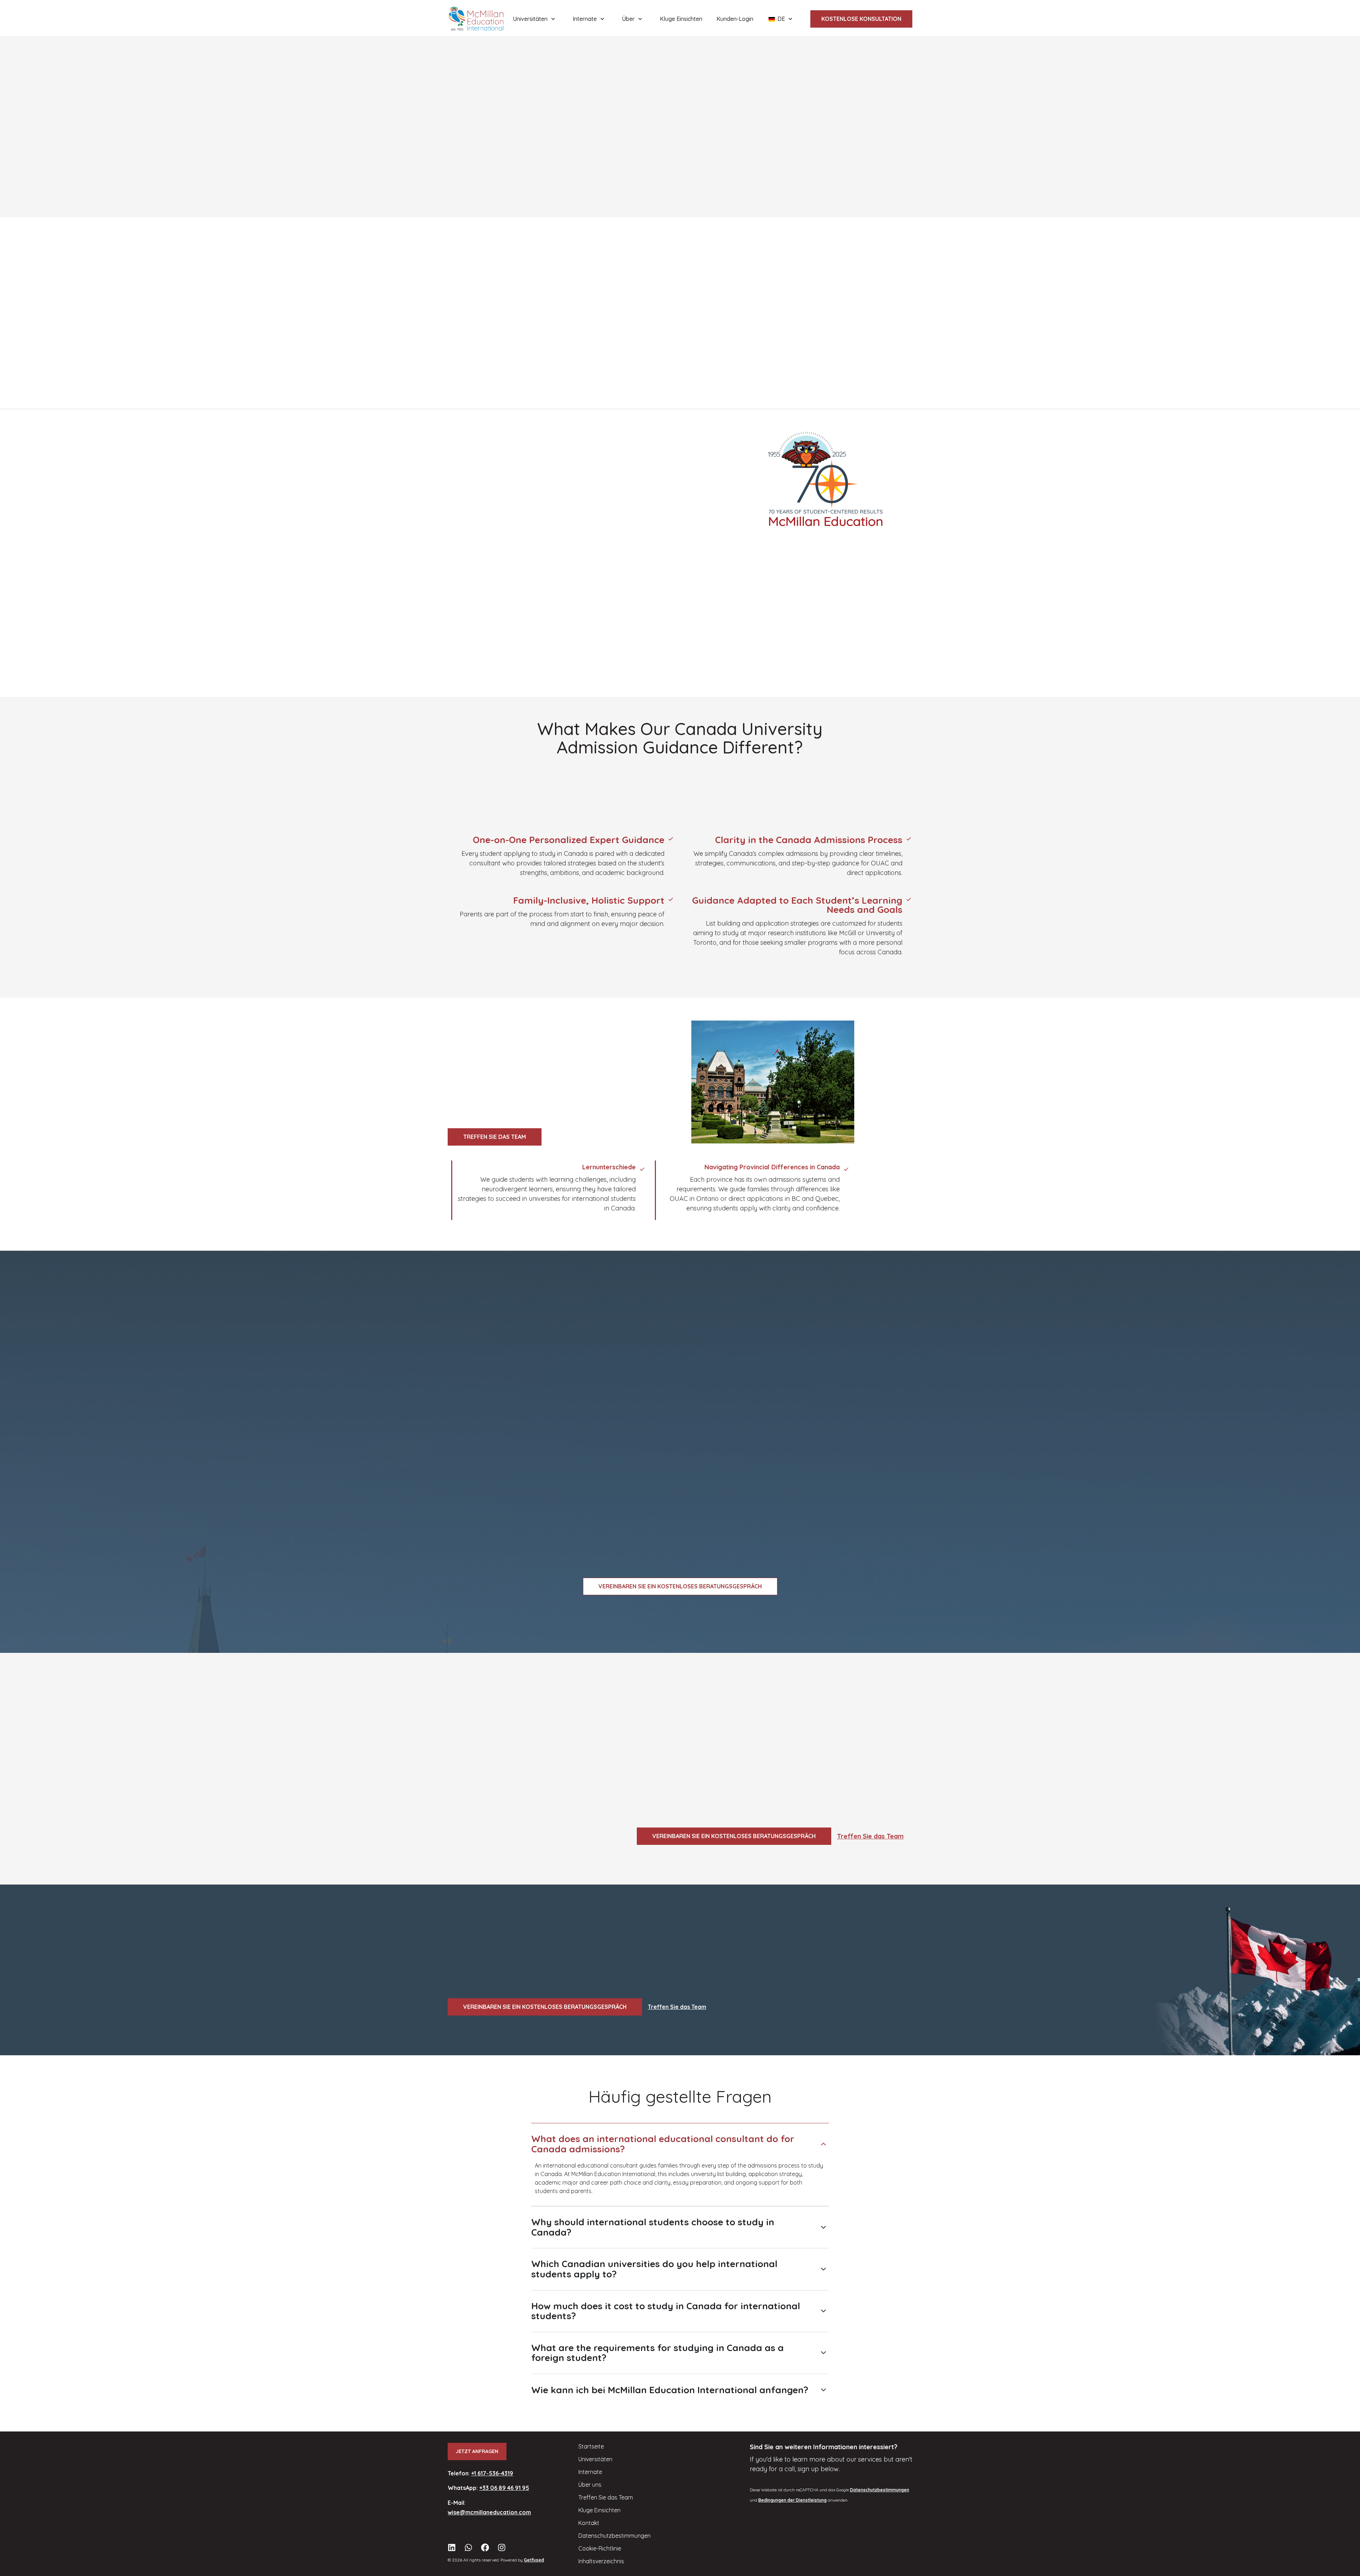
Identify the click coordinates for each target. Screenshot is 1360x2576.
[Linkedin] (452, 2547)
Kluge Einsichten (681, 19)
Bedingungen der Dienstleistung (792, 2500)
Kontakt (589, 2523)
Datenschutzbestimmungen (614, 2536)
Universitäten (530, 19)
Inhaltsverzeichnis (601, 2561)
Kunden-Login (735, 19)
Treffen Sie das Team (870, 1836)
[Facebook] (485, 2547)
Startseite (591, 2446)
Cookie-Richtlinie (600, 2548)
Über (628, 19)
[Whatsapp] (468, 2547)
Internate (585, 19)
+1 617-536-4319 (492, 2473)
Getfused (534, 2560)
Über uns (590, 2485)
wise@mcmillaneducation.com (489, 2512)
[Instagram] (502, 2547)
